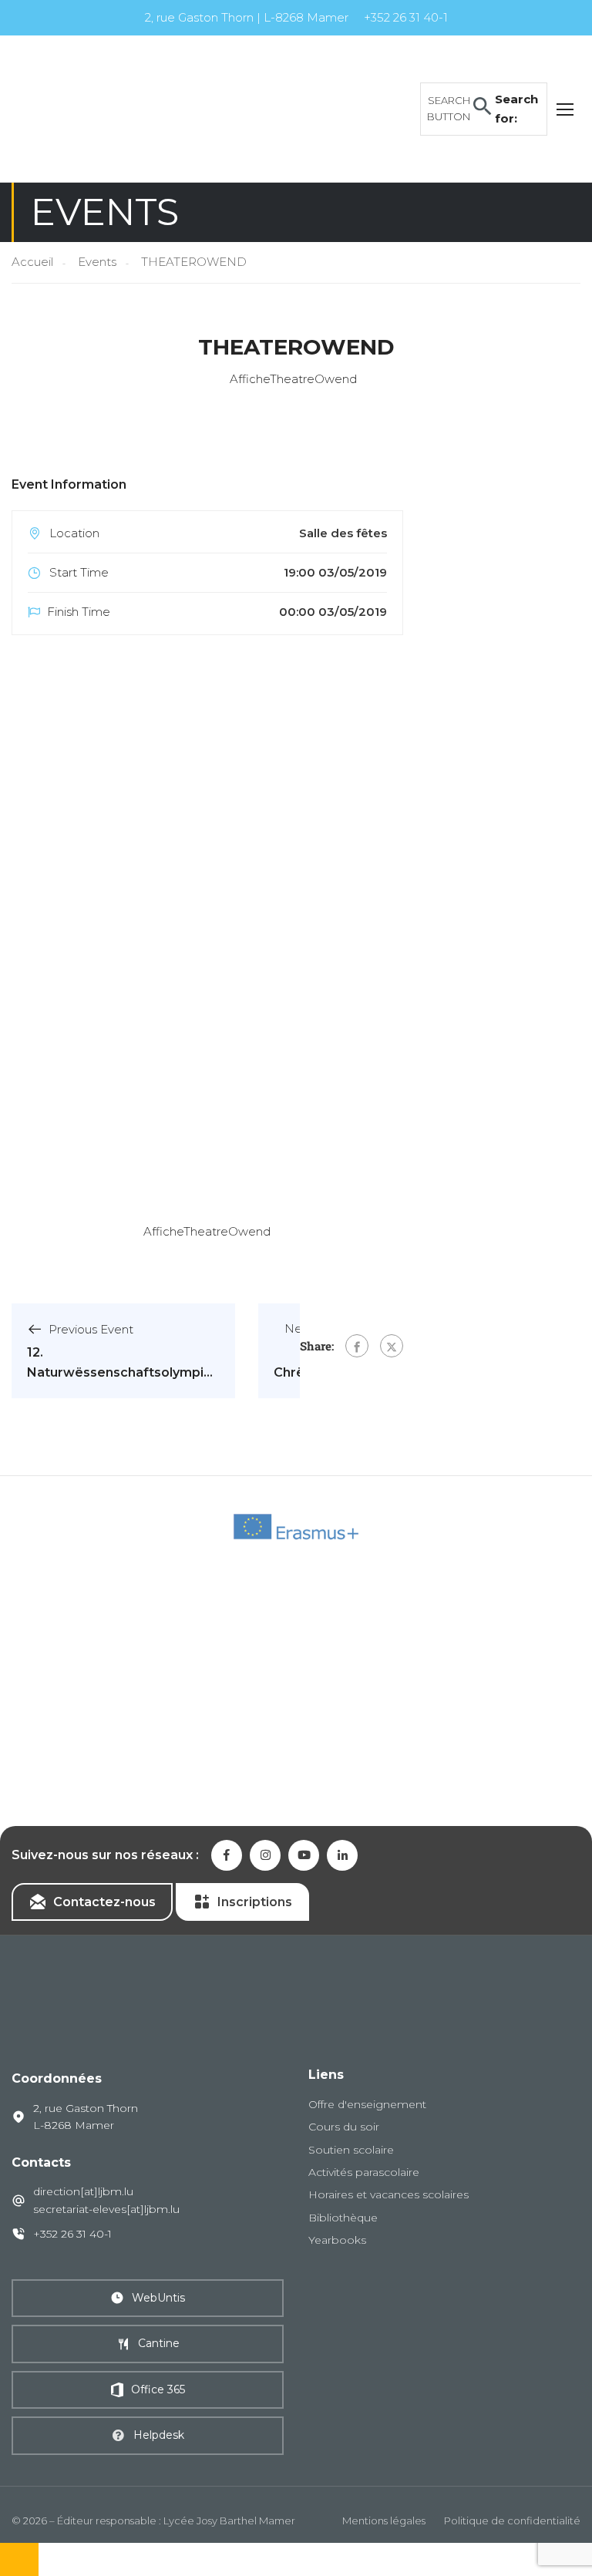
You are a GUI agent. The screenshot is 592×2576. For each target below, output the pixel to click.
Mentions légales (384, 2521)
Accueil (32, 262)
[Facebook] (357, 1346)
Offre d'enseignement (367, 2104)
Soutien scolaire (351, 2150)
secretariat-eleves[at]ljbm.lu (106, 2209)
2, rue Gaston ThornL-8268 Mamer (86, 2117)
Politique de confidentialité (512, 2521)
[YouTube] (304, 1855)
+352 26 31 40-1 (406, 17)
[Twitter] (392, 1346)
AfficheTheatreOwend (207, 1231)
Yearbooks (337, 2240)
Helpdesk (159, 2435)
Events (97, 262)
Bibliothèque (343, 2218)
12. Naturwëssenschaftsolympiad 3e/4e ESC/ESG (123, 1372)
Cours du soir (344, 2127)
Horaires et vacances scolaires (388, 2194)
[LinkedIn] (342, 1855)
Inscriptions (255, 1902)
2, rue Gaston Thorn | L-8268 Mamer (247, 17)
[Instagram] (265, 1855)
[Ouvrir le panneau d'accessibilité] (19, 2559)
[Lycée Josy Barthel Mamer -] (131, 108)
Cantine (159, 2343)
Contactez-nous (104, 1902)
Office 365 (158, 2389)
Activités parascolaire (364, 2172)
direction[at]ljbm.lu (83, 2191)
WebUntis (158, 2298)
